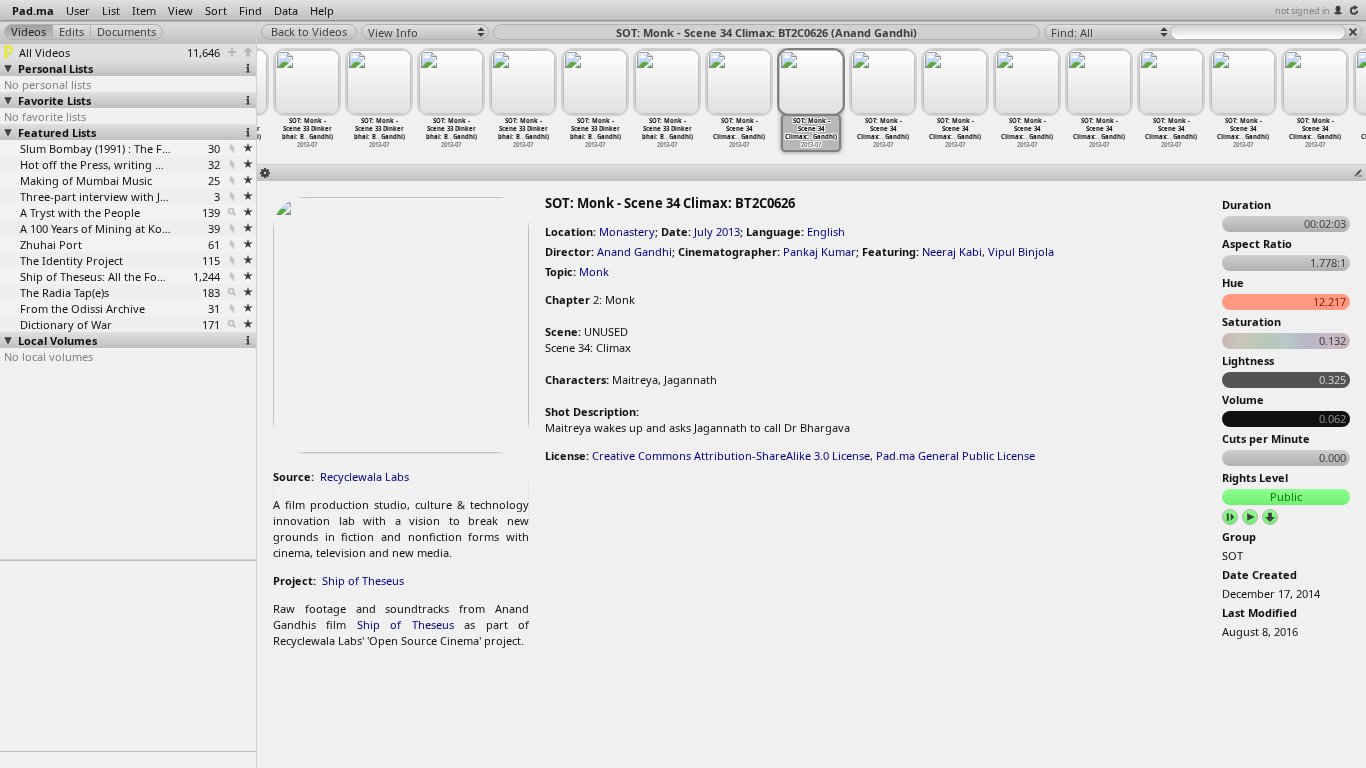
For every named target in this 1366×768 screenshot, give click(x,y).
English (826, 231)
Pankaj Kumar (819, 251)
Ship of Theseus (363, 580)
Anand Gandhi (634, 251)
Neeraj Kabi (952, 251)
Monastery (627, 231)
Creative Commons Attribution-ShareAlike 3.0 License (731, 455)
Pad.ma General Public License (955, 455)
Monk (594, 271)
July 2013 (717, 231)
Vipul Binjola (1021, 251)
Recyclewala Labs (364, 476)
